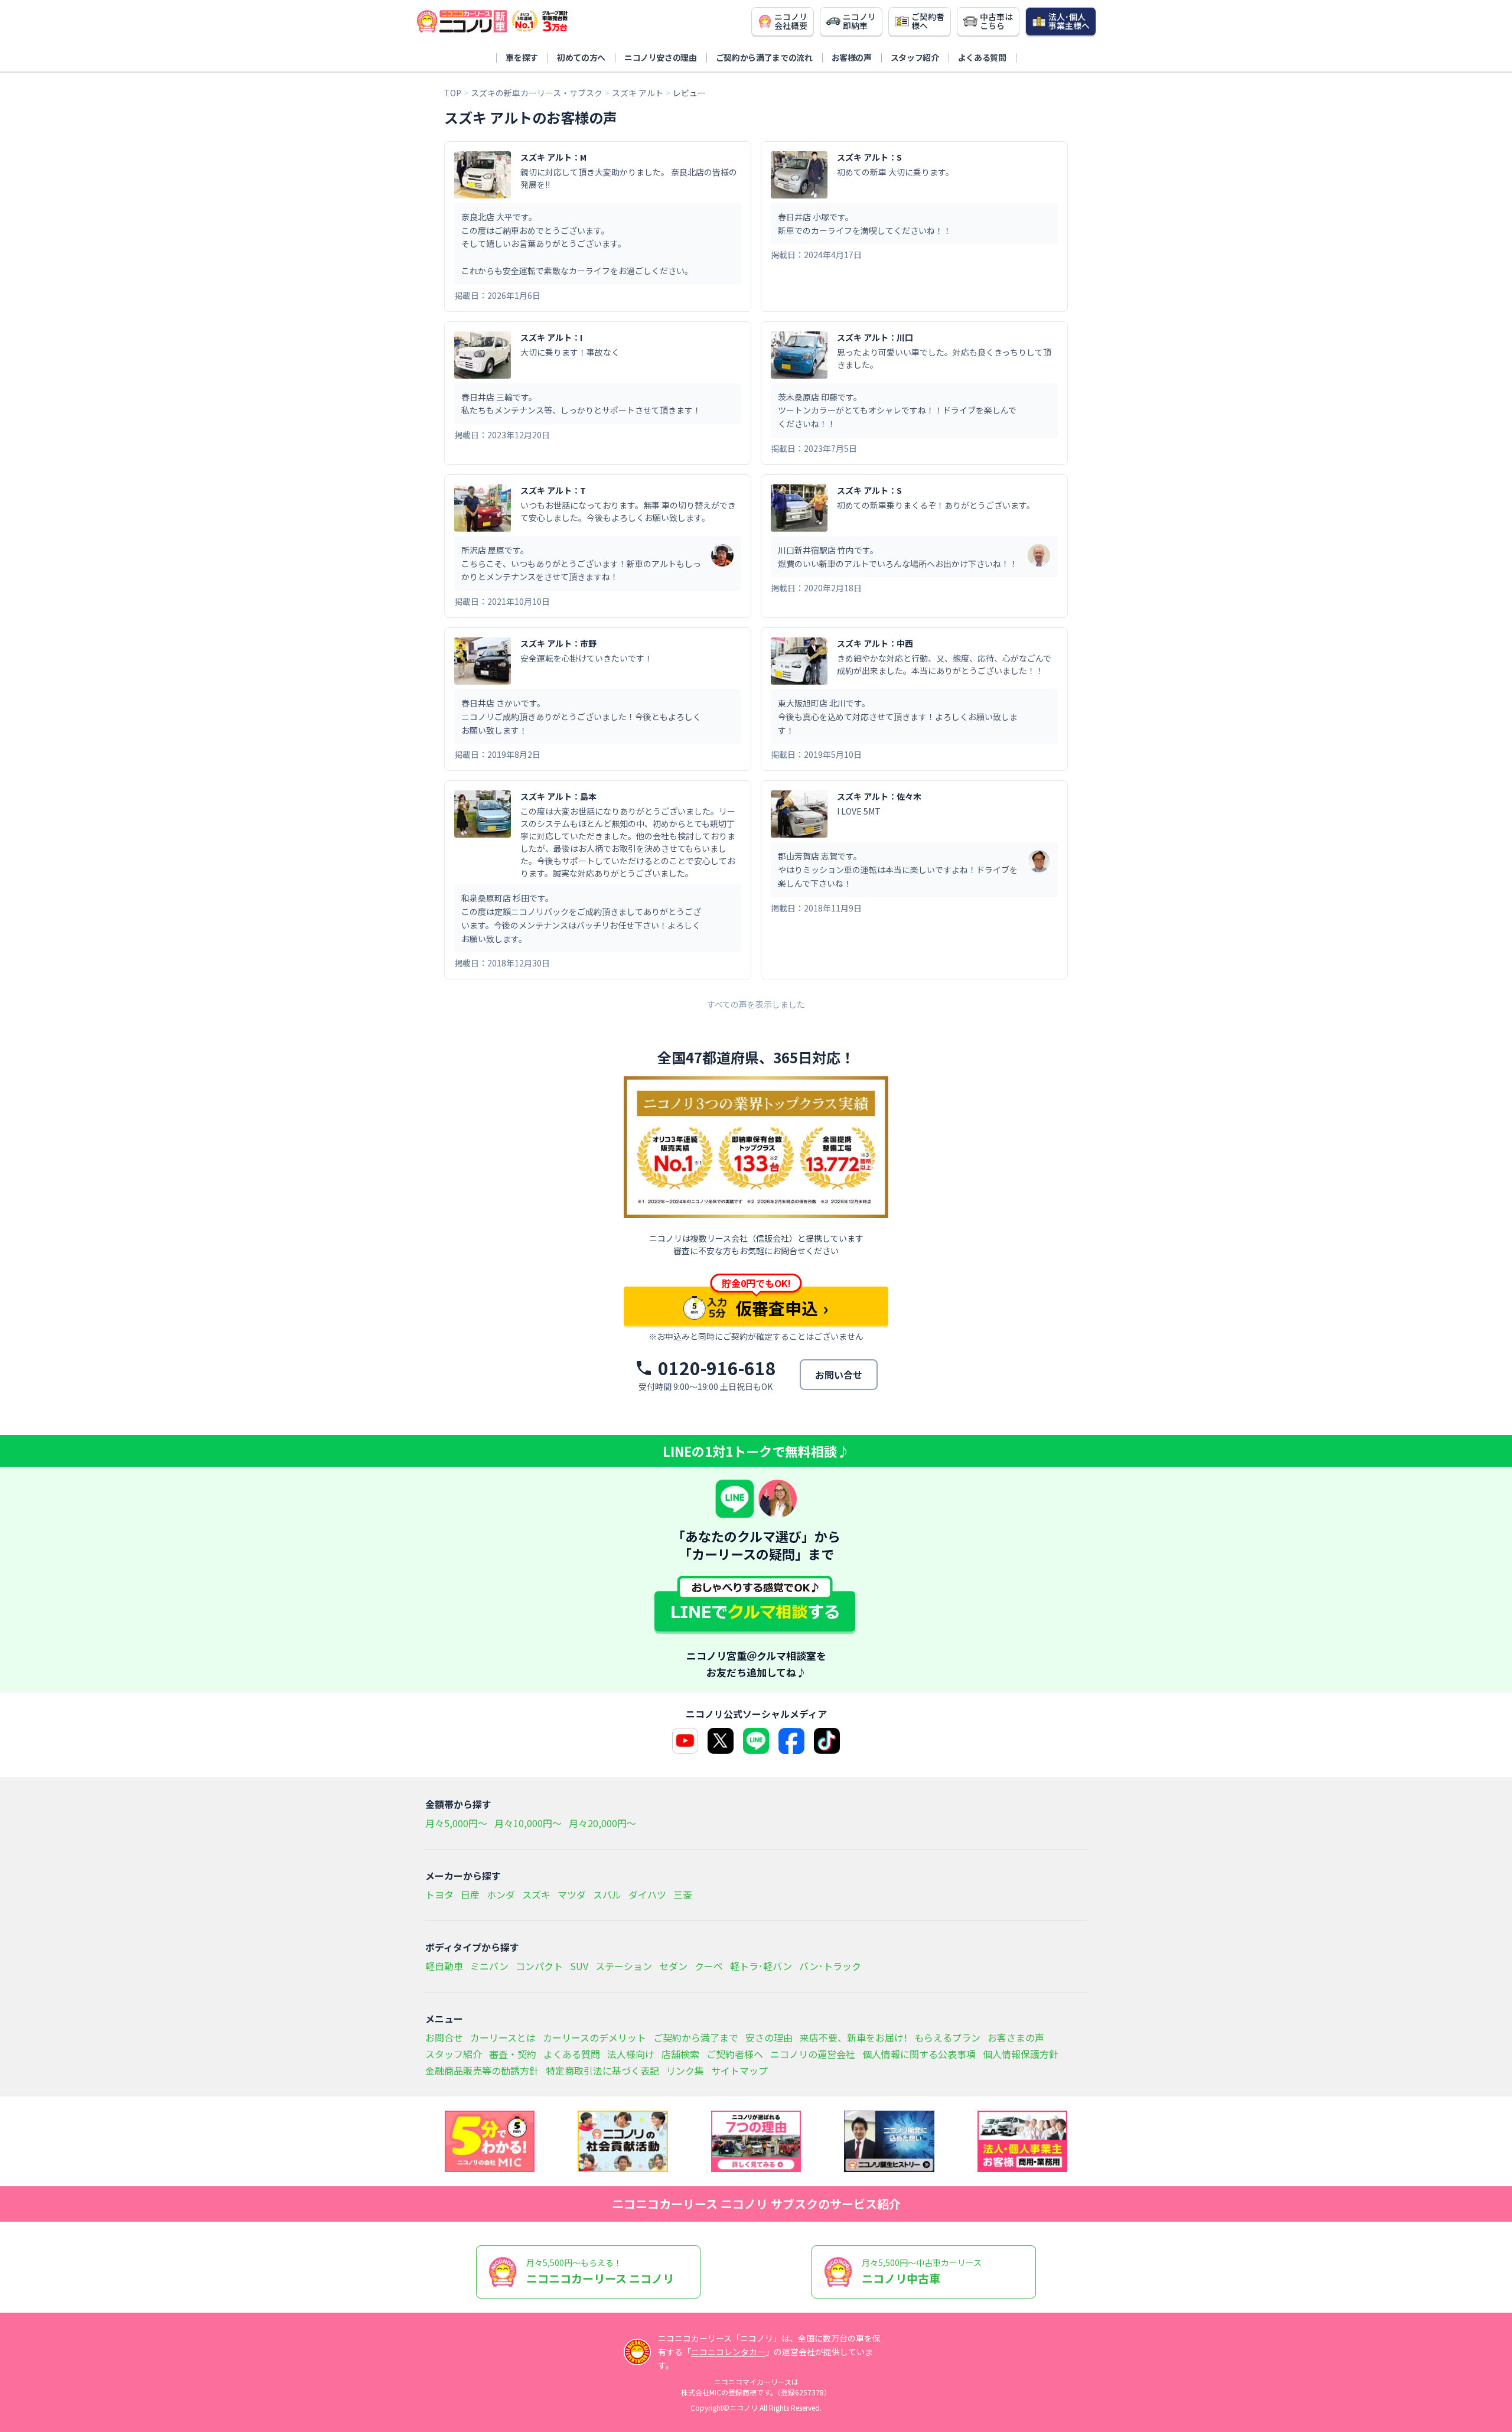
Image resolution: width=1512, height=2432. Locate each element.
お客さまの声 (1016, 2037)
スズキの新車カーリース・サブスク (537, 93)
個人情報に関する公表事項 (919, 2054)
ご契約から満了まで (696, 2037)
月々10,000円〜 (528, 1823)
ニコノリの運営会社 (813, 2054)
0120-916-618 (717, 1368)
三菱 (683, 1894)
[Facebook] (791, 1741)
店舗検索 (680, 2054)
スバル (607, 1894)
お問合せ (444, 2037)
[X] (721, 1741)
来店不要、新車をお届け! (853, 2037)
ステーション (624, 1966)
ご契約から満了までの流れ (764, 57)
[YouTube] (685, 1741)
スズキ (536, 1894)
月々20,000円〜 (602, 1823)
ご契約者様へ (735, 2054)
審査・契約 (513, 2054)
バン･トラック (830, 1966)
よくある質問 (982, 57)
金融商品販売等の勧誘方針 (482, 2070)
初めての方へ (581, 57)
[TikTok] (827, 1741)
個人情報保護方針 (1021, 2054)
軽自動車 (444, 1966)
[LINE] (756, 1741)
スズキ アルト (638, 93)
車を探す (522, 57)
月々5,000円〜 (456, 1823)
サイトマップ (739, 2070)
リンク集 (685, 2070)
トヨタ (439, 1894)
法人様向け (631, 2054)
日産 (470, 1894)
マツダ (572, 1894)
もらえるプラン (947, 2037)
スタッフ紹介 (915, 57)
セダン (673, 1966)
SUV (579, 1966)
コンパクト (539, 1966)
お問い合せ (839, 1375)
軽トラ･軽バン (761, 1966)
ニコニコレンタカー (728, 2352)
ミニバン (489, 1966)
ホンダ (501, 1894)
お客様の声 (852, 57)
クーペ (709, 1966)
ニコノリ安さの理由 (661, 57)
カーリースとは (503, 2037)
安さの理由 (769, 2037)
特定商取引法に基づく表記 (602, 2070)
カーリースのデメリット (594, 2037)
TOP (453, 93)
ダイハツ (647, 1894)
